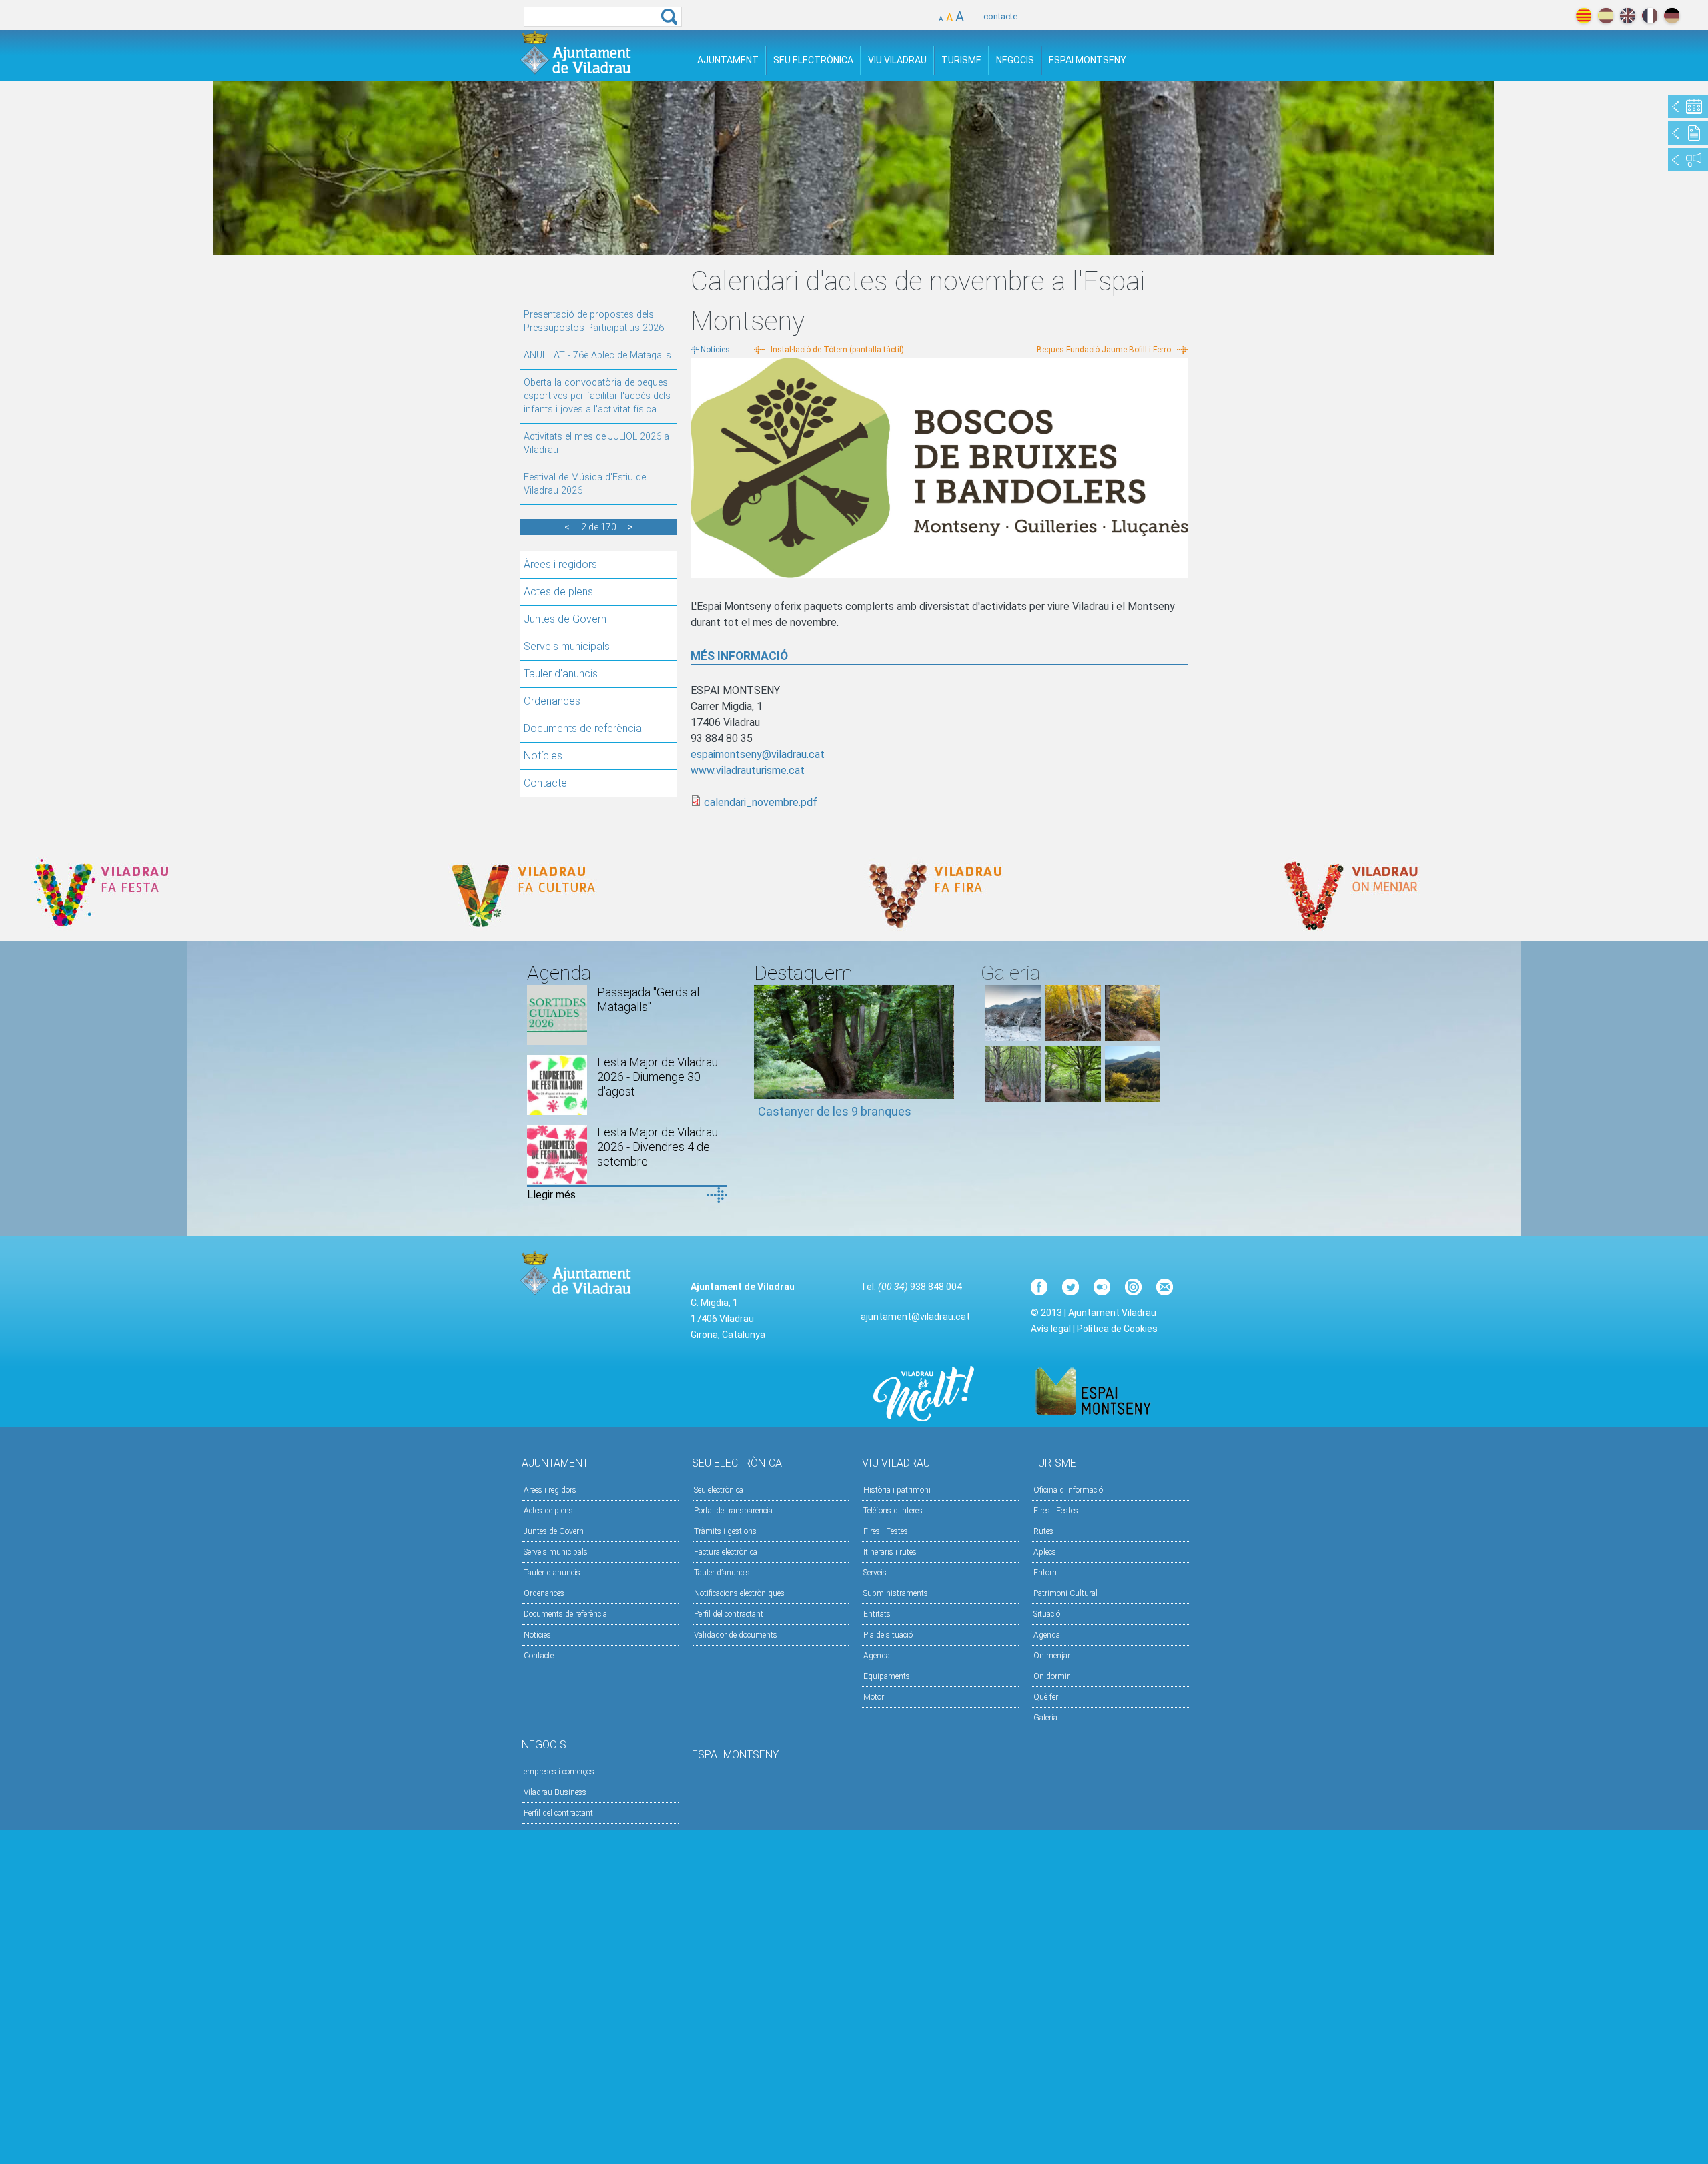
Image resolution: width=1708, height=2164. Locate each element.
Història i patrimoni (897, 1490)
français (1650, 16)
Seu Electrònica (813, 60)
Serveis (875, 1573)
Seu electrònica (719, 1490)
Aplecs (1045, 1552)
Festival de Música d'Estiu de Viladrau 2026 (585, 484)
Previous (764, 1058)
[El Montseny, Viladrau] (1133, 1098)
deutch (1672, 16)
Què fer (1046, 1697)
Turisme (961, 60)
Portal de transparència (733, 1511)
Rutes (1043, 1531)
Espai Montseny (1088, 60)
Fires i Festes (886, 1531)
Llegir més (551, 1195)
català (1584, 16)
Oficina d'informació (1068, 1490)
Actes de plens (558, 592)
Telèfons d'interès (893, 1511)
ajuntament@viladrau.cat (915, 1317)
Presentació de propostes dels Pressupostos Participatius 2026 (594, 321)
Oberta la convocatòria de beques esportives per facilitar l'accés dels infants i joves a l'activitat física (597, 396)
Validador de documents (736, 1635)
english (1628, 16)
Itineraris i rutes (890, 1552)
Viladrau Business (555, 1792)
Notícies (543, 756)
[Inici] (576, 52)
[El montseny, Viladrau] (1013, 1037)
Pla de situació (888, 1635)
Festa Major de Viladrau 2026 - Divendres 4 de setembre (658, 1147)
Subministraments (896, 1593)
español (1606, 16)
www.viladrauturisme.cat (748, 770)
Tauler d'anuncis (561, 674)
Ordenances (552, 701)
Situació (1047, 1614)
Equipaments (887, 1676)
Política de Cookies (1117, 1329)
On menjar (1052, 1656)
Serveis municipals (567, 646)
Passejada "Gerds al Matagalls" (648, 999)
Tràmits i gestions (725, 1531)
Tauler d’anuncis (722, 1573)
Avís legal (1051, 1329)
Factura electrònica (726, 1552)
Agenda (877, 1656)
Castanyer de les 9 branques (835, 1111)
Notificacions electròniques (739, 1593)
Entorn (1045, 1573)
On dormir (1051, 1676)
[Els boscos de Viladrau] (1073, 1037)
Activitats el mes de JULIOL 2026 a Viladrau (596, 443)
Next (944, 1058)
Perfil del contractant (729, 1614)
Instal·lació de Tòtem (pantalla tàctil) (837, 350)
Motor (874, 1697)
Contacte (545, 783)
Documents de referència (583, 728)
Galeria (1045, 1718)
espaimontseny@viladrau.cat (758, 754)
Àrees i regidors (560, 564)
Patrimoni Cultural (1065, 1593)
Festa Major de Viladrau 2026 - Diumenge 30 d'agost (658, 1077)
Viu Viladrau (897, 60)
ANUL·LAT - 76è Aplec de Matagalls (597, 355)
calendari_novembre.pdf (761, 802)
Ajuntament (728, 60)
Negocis (1015, 60)
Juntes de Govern (565, 619)
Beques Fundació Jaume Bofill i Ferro (1104, 350)
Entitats (877, 1614)
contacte (1000, 16)
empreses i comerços (559, 1772)
